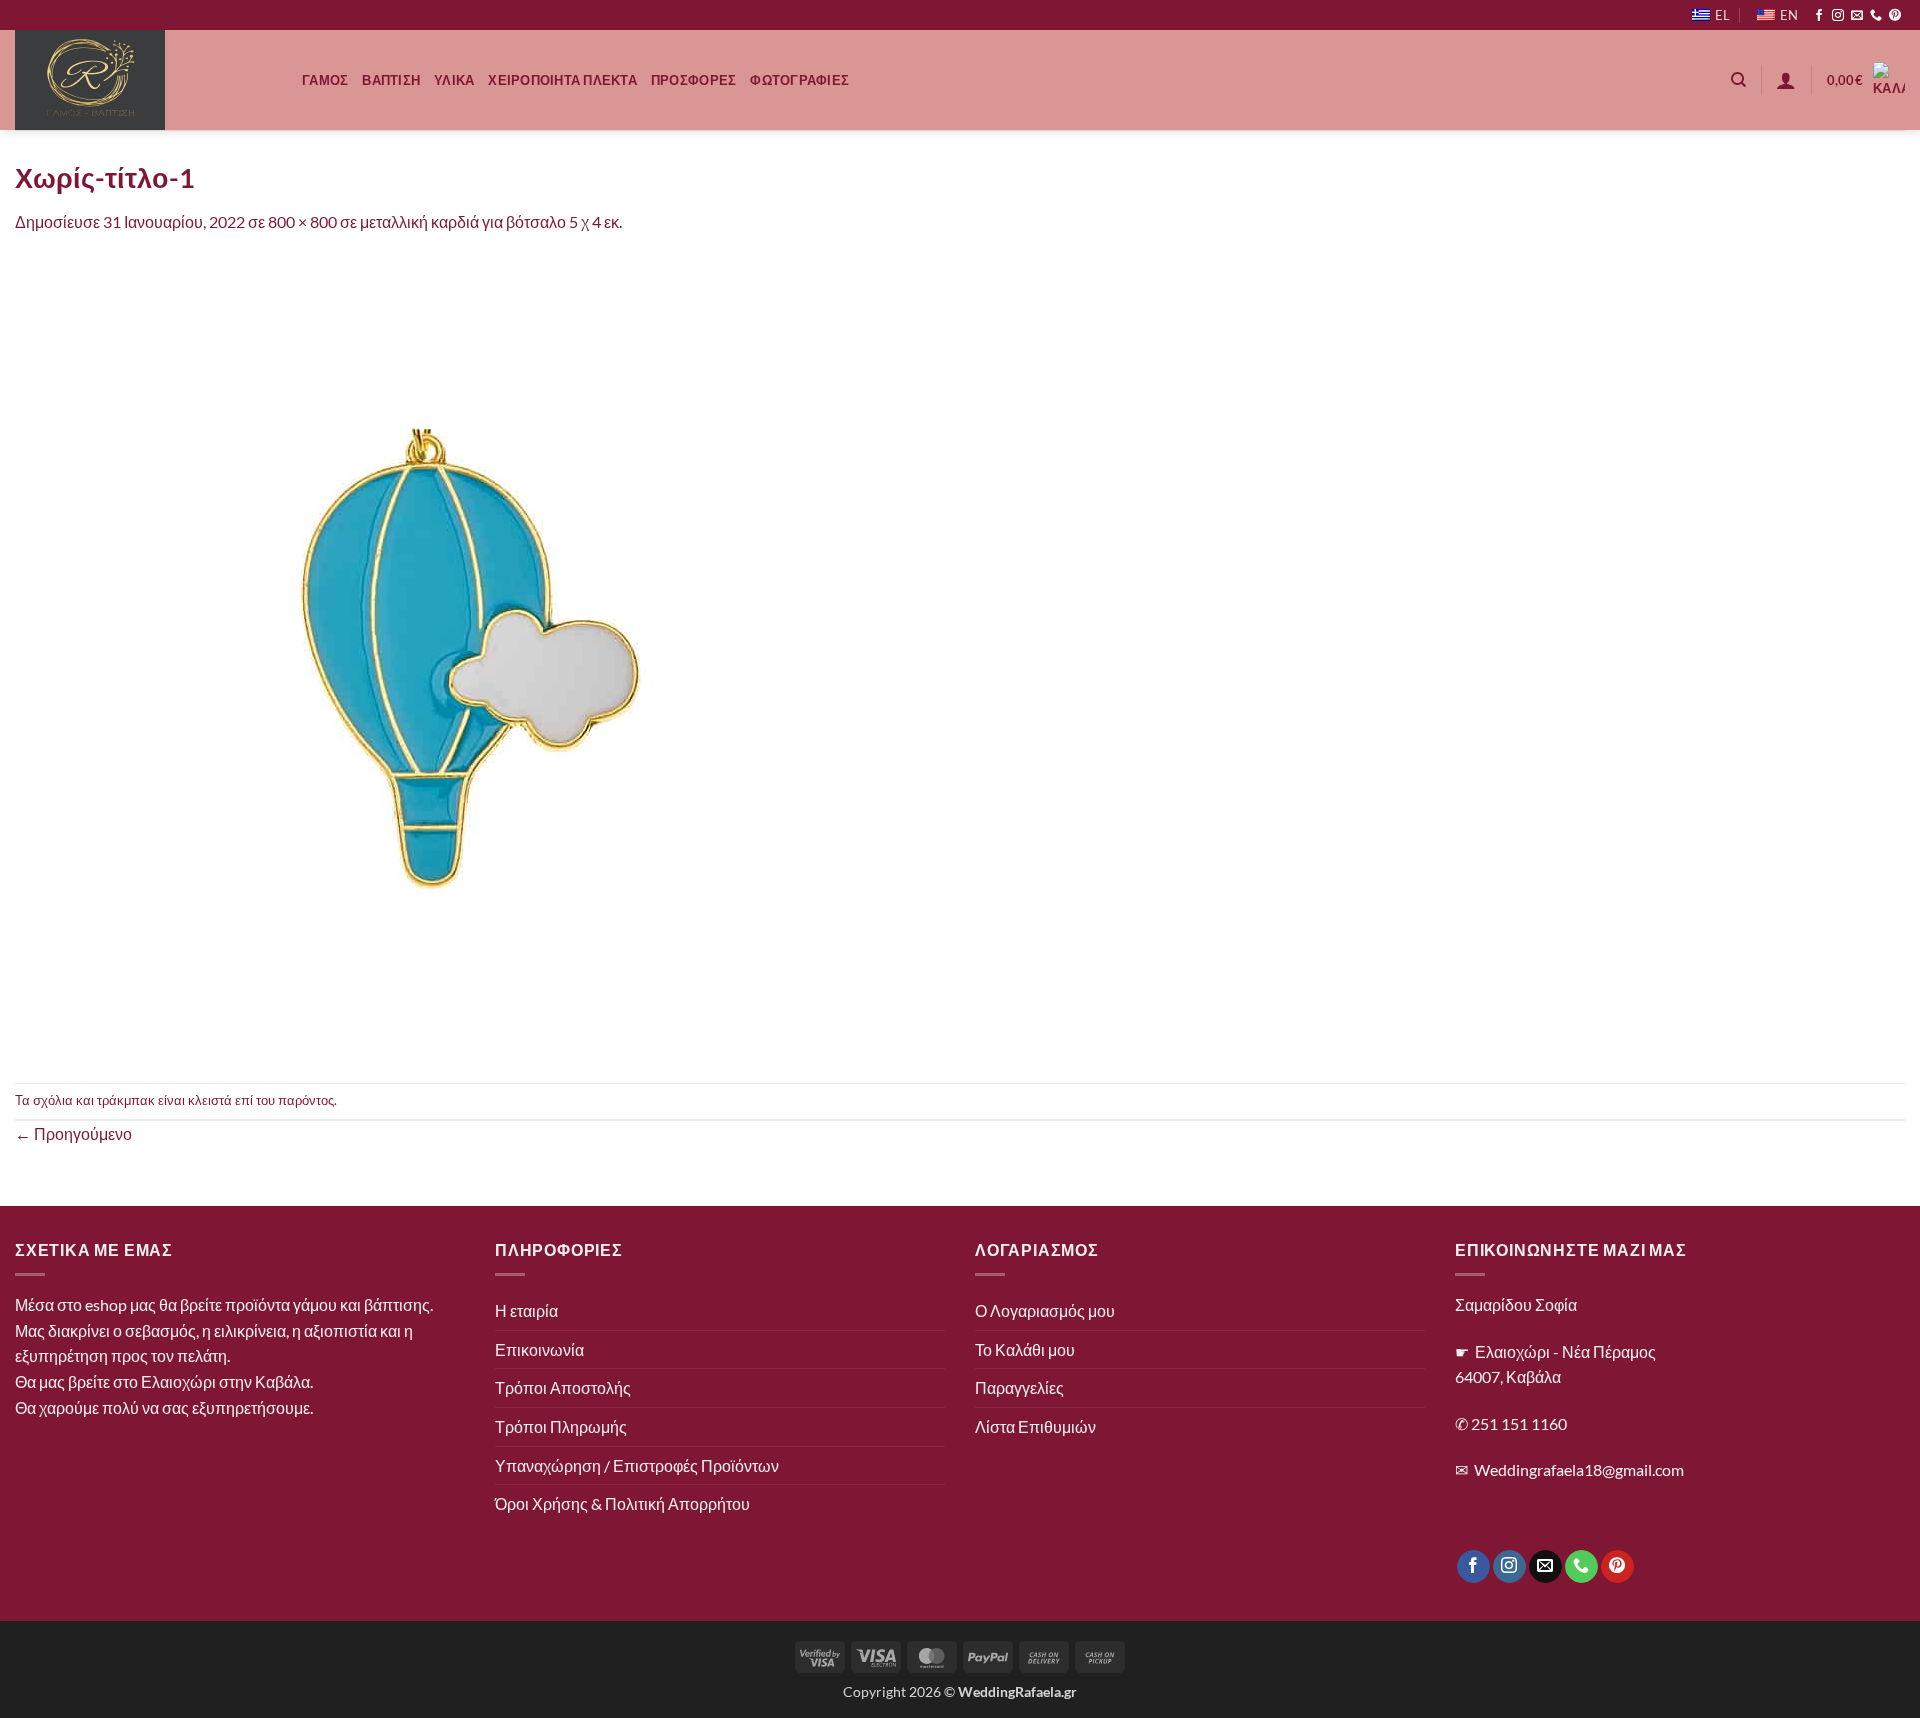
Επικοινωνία (539, 1349)
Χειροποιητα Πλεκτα (562, 80)
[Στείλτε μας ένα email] (1857, 16)
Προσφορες (693, 80)
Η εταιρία (526, 1310)
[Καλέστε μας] (1876, 16)
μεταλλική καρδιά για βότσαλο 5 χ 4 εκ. (491, 221)
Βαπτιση (391, 80)
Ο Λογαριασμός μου (1045, 1310)
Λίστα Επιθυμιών (1035, 1426)
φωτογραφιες (799, 80)
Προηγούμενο (73, 1133)
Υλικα (454, 80)
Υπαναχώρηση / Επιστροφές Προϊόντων (637, 1465)
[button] (1786, 80)
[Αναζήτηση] (1738, 80)
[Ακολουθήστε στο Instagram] (1838, 16)
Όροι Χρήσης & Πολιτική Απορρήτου (622, 1503)
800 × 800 (302, 221)
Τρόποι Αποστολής (563, 1387)
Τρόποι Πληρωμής (561, 1426)
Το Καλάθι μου (1025, 1349)
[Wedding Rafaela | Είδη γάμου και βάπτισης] (143, 80)
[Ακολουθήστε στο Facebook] (1819, 16)
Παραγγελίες (1019, 1387)
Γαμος (325, 80)
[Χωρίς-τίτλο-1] (415, 656)
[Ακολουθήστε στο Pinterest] (1895, 16)
